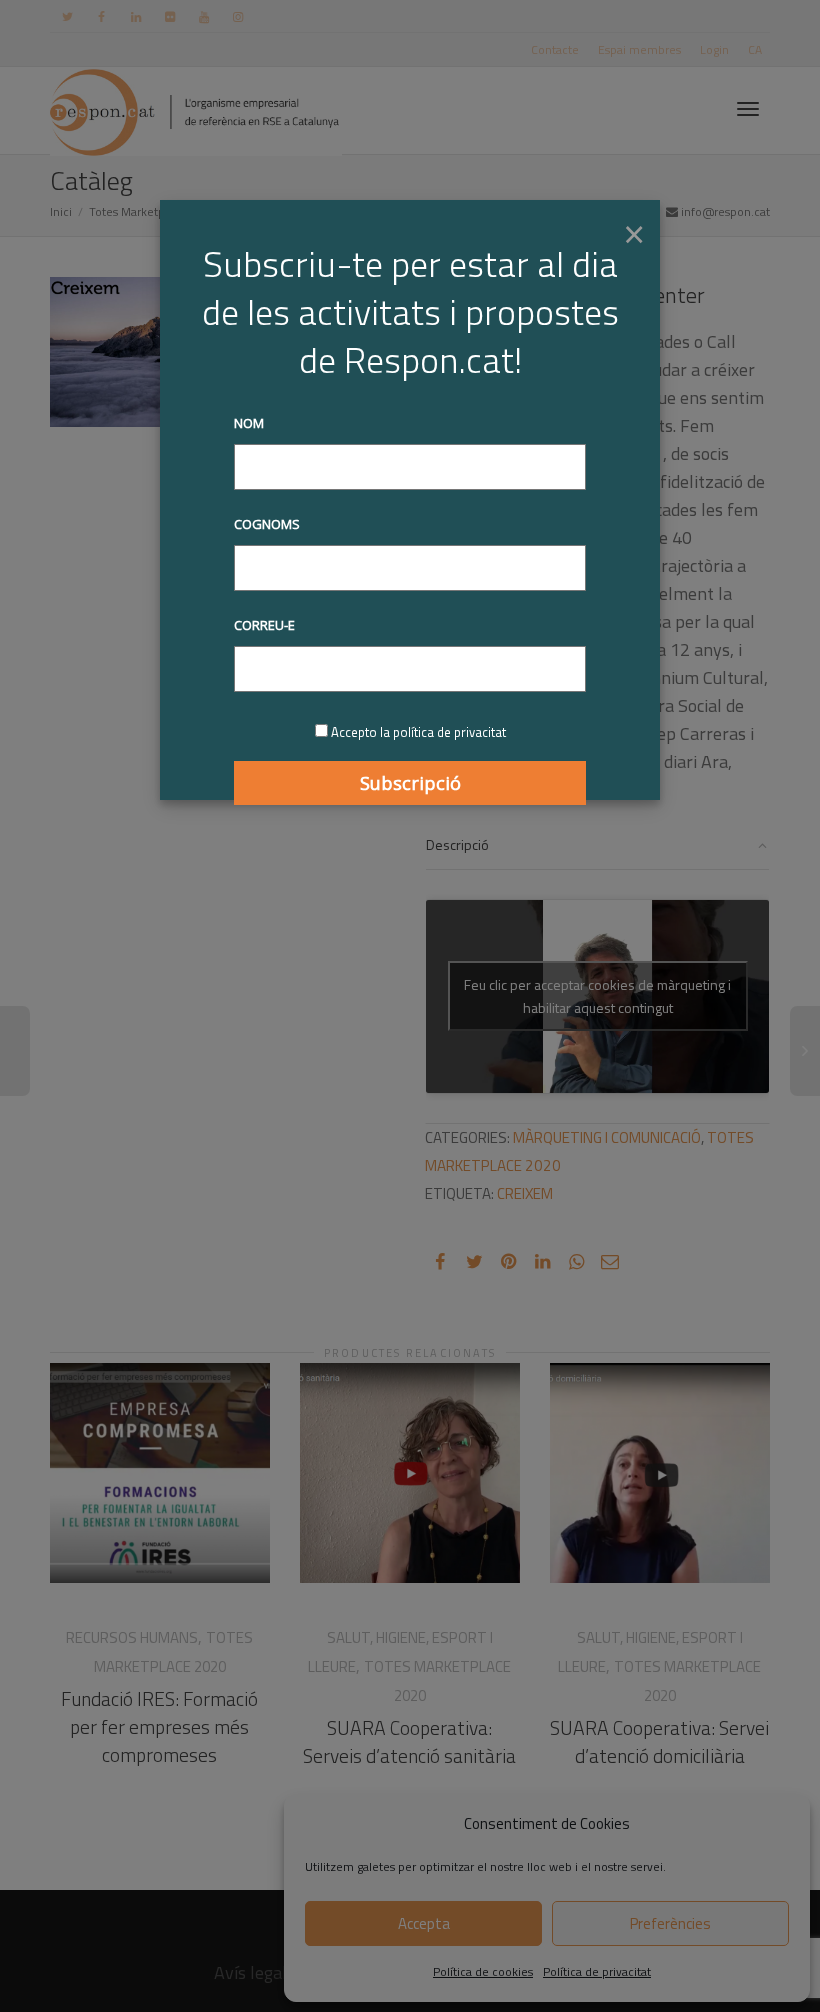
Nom (249, 423)
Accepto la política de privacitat (418, 732)
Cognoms (267, 524)
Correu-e (264, 625)
